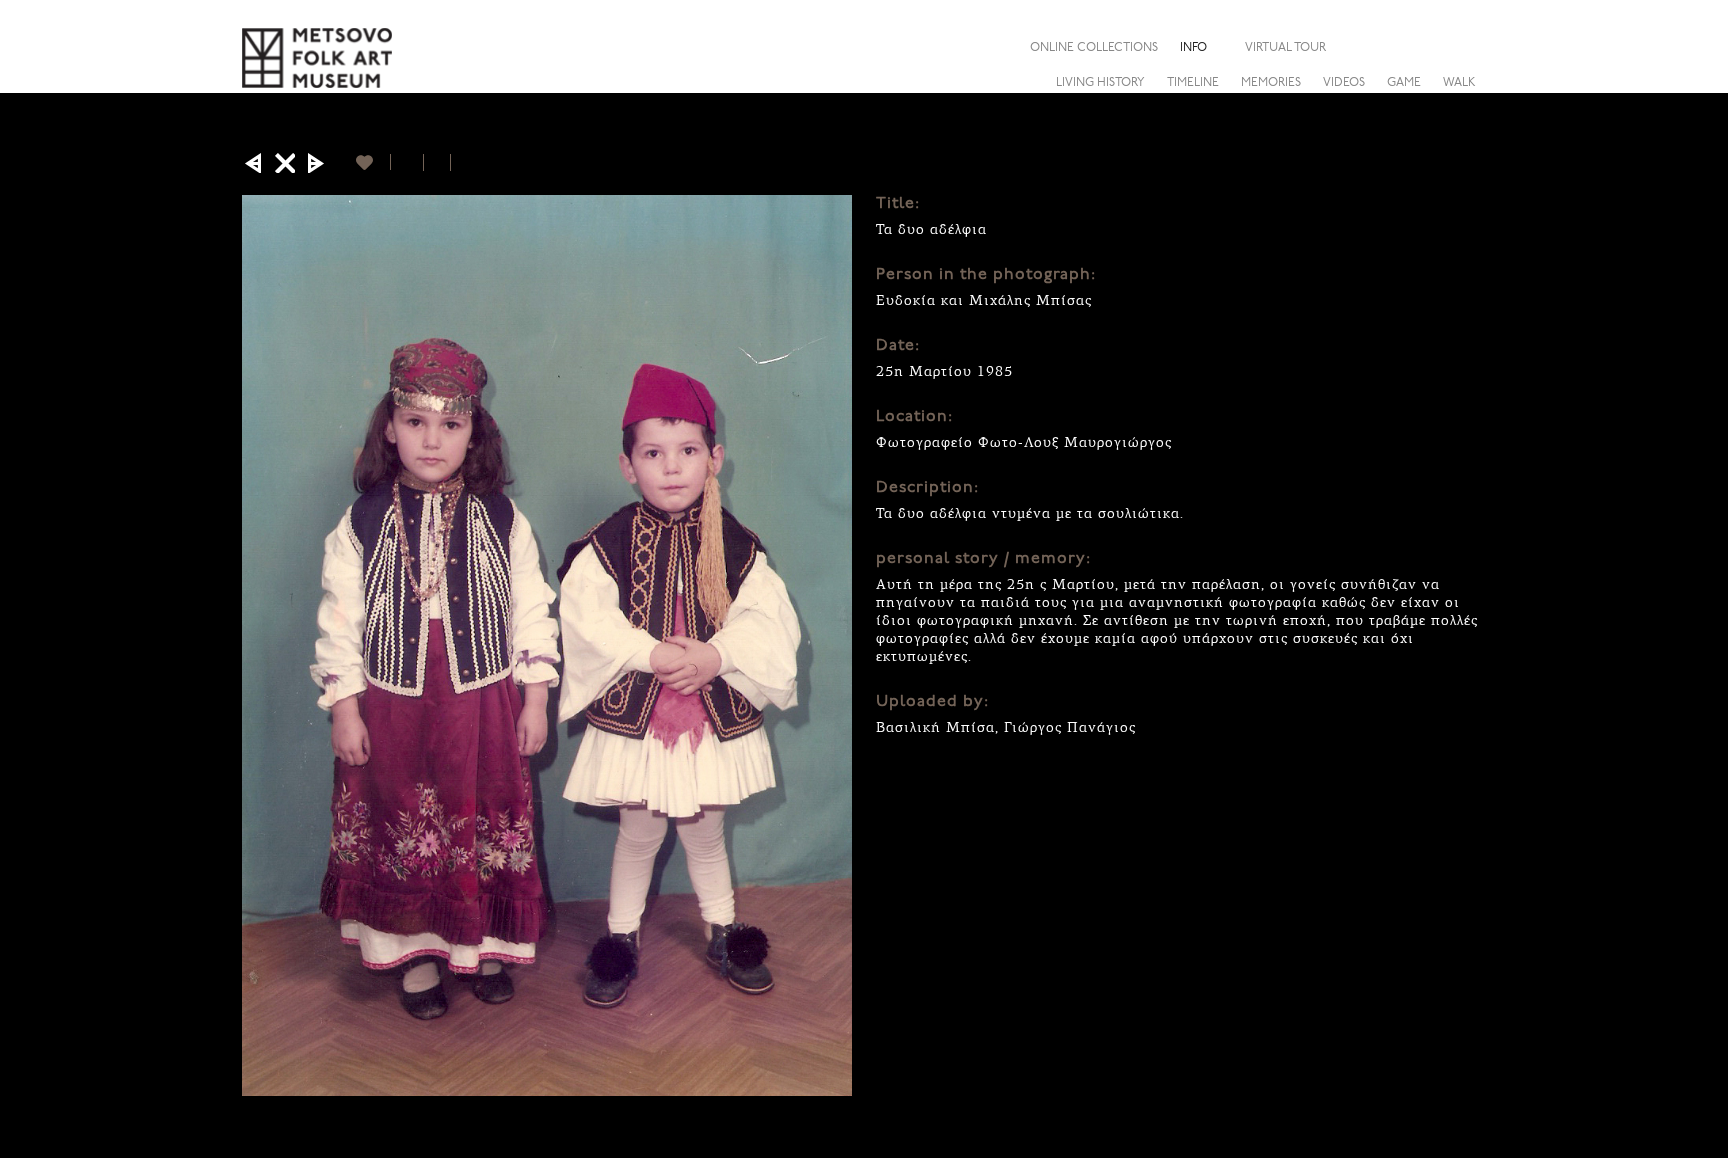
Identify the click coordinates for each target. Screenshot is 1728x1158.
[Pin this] (459, 162)
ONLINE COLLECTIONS (1094, 48)
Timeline (1193, 83)
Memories (1271, 83)
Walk (1459, 83)
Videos (1344, 83)
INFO (1193, 48)
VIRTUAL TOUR (1285, 48)
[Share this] (1471, 47)
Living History (1100, 83)
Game (1404, 83)
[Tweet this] (437, 162)
